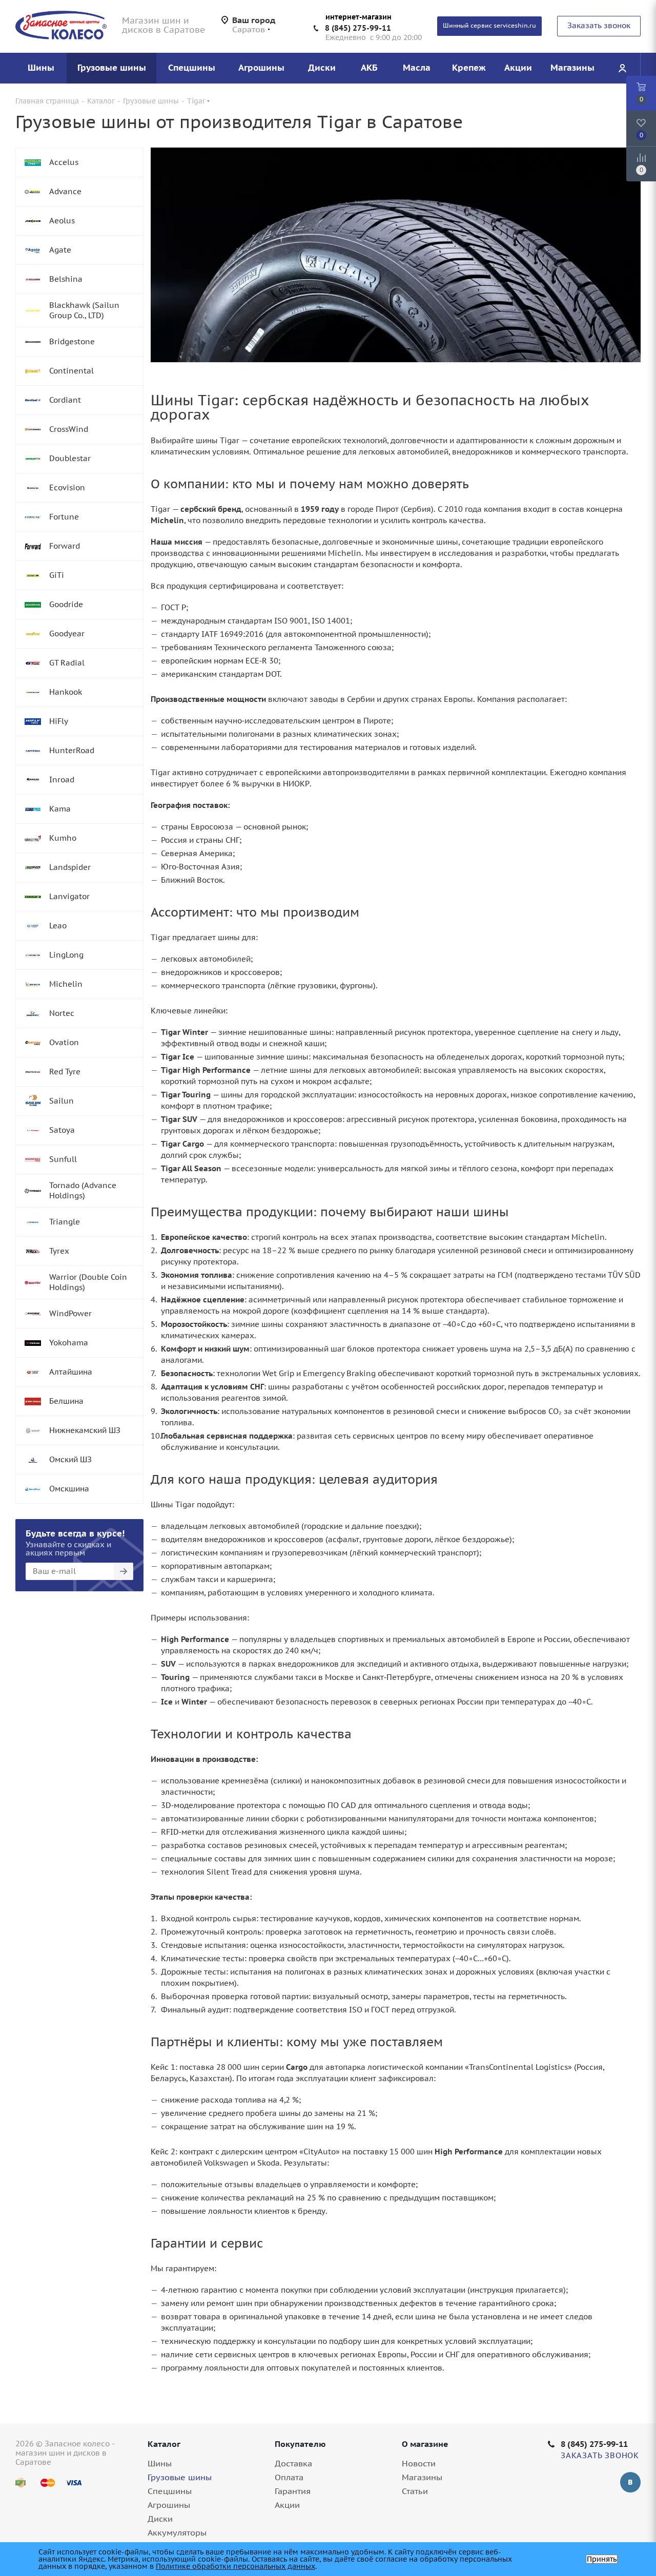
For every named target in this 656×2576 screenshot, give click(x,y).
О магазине (425, 2444)
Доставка (293, 2463)
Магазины (422, 2477)
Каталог (164, 2444)
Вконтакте (630, 2482)
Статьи (415, 2491)
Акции (287, 2505)
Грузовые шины (180, 2477)
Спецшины (170, 2491)
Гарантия (293, 2491)
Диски (160, 2519)
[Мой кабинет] (622, 68)
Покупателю (300, 2444)
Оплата (289, 2477)
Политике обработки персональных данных (235, 2566)
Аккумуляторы (177, 2532)
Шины (160, 2463)
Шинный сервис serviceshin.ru (489, 25)
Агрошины (169, 2505)
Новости (419, 2463)
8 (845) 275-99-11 (358, 28)
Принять (602, 2559)
